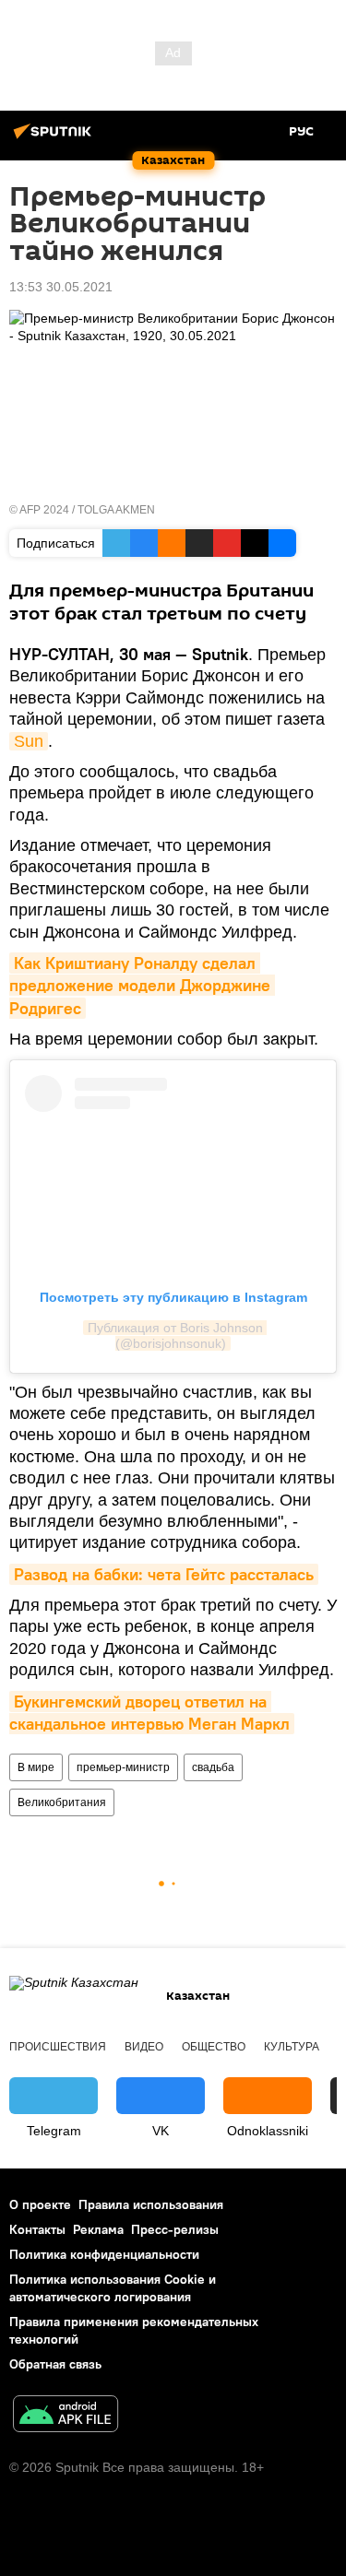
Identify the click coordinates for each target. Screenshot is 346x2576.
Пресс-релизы (175, 2229)
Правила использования (151, 2204)
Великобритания (62, 1802)
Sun (29, 741)
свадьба (213, 1767)
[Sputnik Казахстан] (55, 138)
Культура (292, 2047)
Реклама (98, 2229)
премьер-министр (123, 1767)
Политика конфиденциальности (104, 2254)
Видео (144, 2047)
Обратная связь (55, 2364)
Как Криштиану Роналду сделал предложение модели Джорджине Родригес (142, 986)
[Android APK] (66, 2416)
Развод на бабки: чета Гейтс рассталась (164, 1574)
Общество (214, 2047)
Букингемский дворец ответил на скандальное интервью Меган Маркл (149, 1713)
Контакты (37, 2229)
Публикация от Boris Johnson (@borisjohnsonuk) (177, 1335)
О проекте (40, 2204)
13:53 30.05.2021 (61, 287)
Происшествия (58, 2047)
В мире (36, 1767)
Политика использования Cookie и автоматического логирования (113, 2288)
